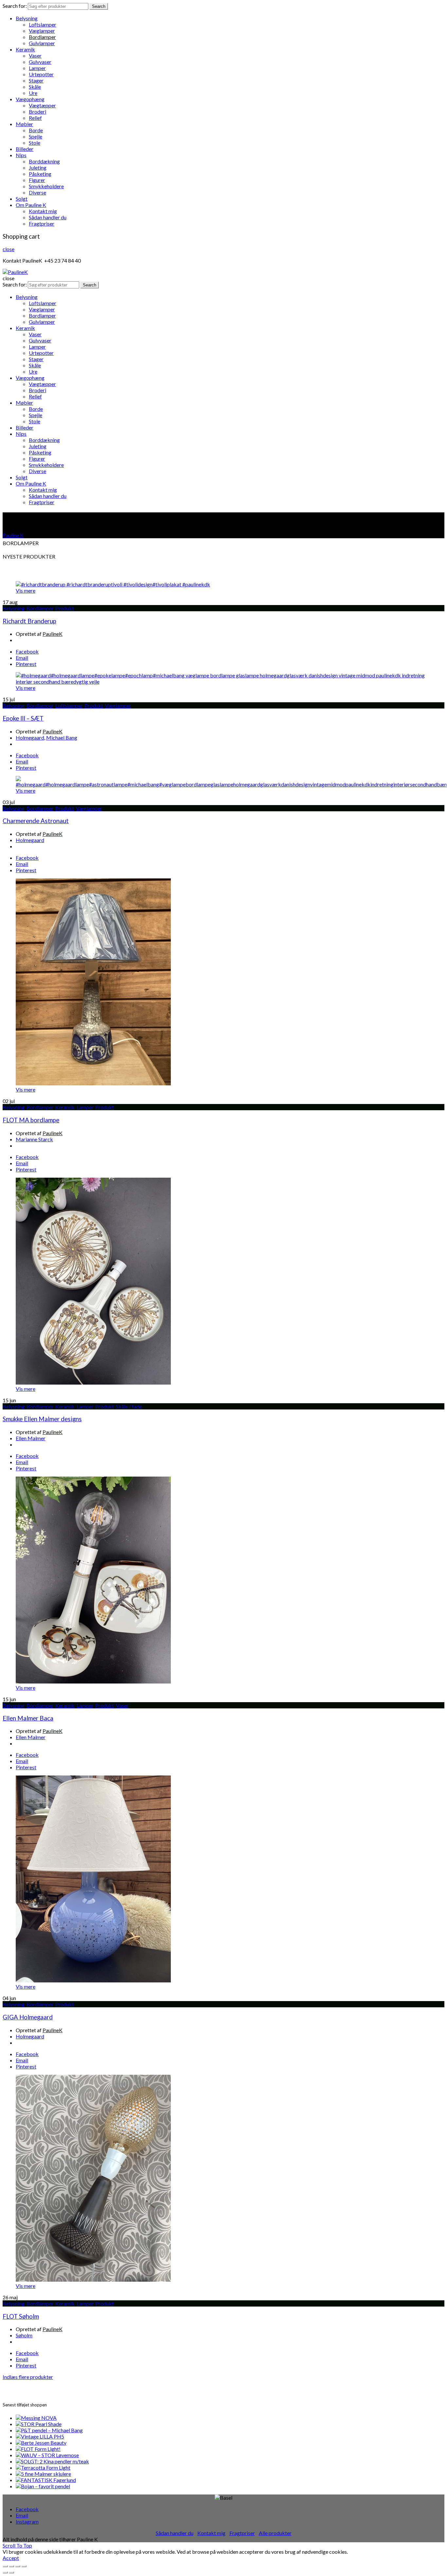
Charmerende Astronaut (36, 821)
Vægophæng (30, 99)
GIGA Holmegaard (28, 2017)
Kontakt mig (43, 211)
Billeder (25, 149)
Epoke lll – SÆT (23, 718)
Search (99, 6)
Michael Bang (62, 737)
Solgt (22, 199)
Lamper (37, 68)
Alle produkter (275, 2533)
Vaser (35, 55)
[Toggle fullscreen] (18, 2566)
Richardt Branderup (29, 621)
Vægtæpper (42, 105)
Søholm (24, 2335)
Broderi (37, 111)
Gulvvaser (40, 62)
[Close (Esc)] (5, 2566)
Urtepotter (41, 74)
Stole (35, 143)
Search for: (15, 6)
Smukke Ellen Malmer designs (42, 1419)
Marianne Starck (34, 1139)
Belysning (27, 18)
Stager (36, 80)
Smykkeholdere (46, 186)
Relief (35, 118)
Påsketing (40, 174)
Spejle (36, 136)
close (9, 249)
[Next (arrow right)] (11, 2572)
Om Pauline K (31, 205)
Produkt (65, 608)
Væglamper (42, 31)
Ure (33, 93)
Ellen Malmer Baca (28, 1718)
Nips (21, 155)
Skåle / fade (129, 1406)
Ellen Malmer (31, 1438)
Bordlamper (42, 37)
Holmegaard (30, 737)
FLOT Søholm (21, 2316)
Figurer (37, 180)
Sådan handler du (48, 217)
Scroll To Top (17, 2545)
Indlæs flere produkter (28, 2377)
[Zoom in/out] (24, 2566)
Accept (11, 2558)
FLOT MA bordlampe (31, 1120)
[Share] (11, 2566)
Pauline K (13, 535)
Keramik (25, 49)
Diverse (37, 192)
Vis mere (26, 590)
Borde (36, 130)
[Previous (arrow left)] (5, 2572)
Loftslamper (43, 24)
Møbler (24, 124)
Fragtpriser (42, 223)
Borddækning (44, 161)
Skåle (35, 87)
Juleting (38, 167)
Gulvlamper (42, 43)
